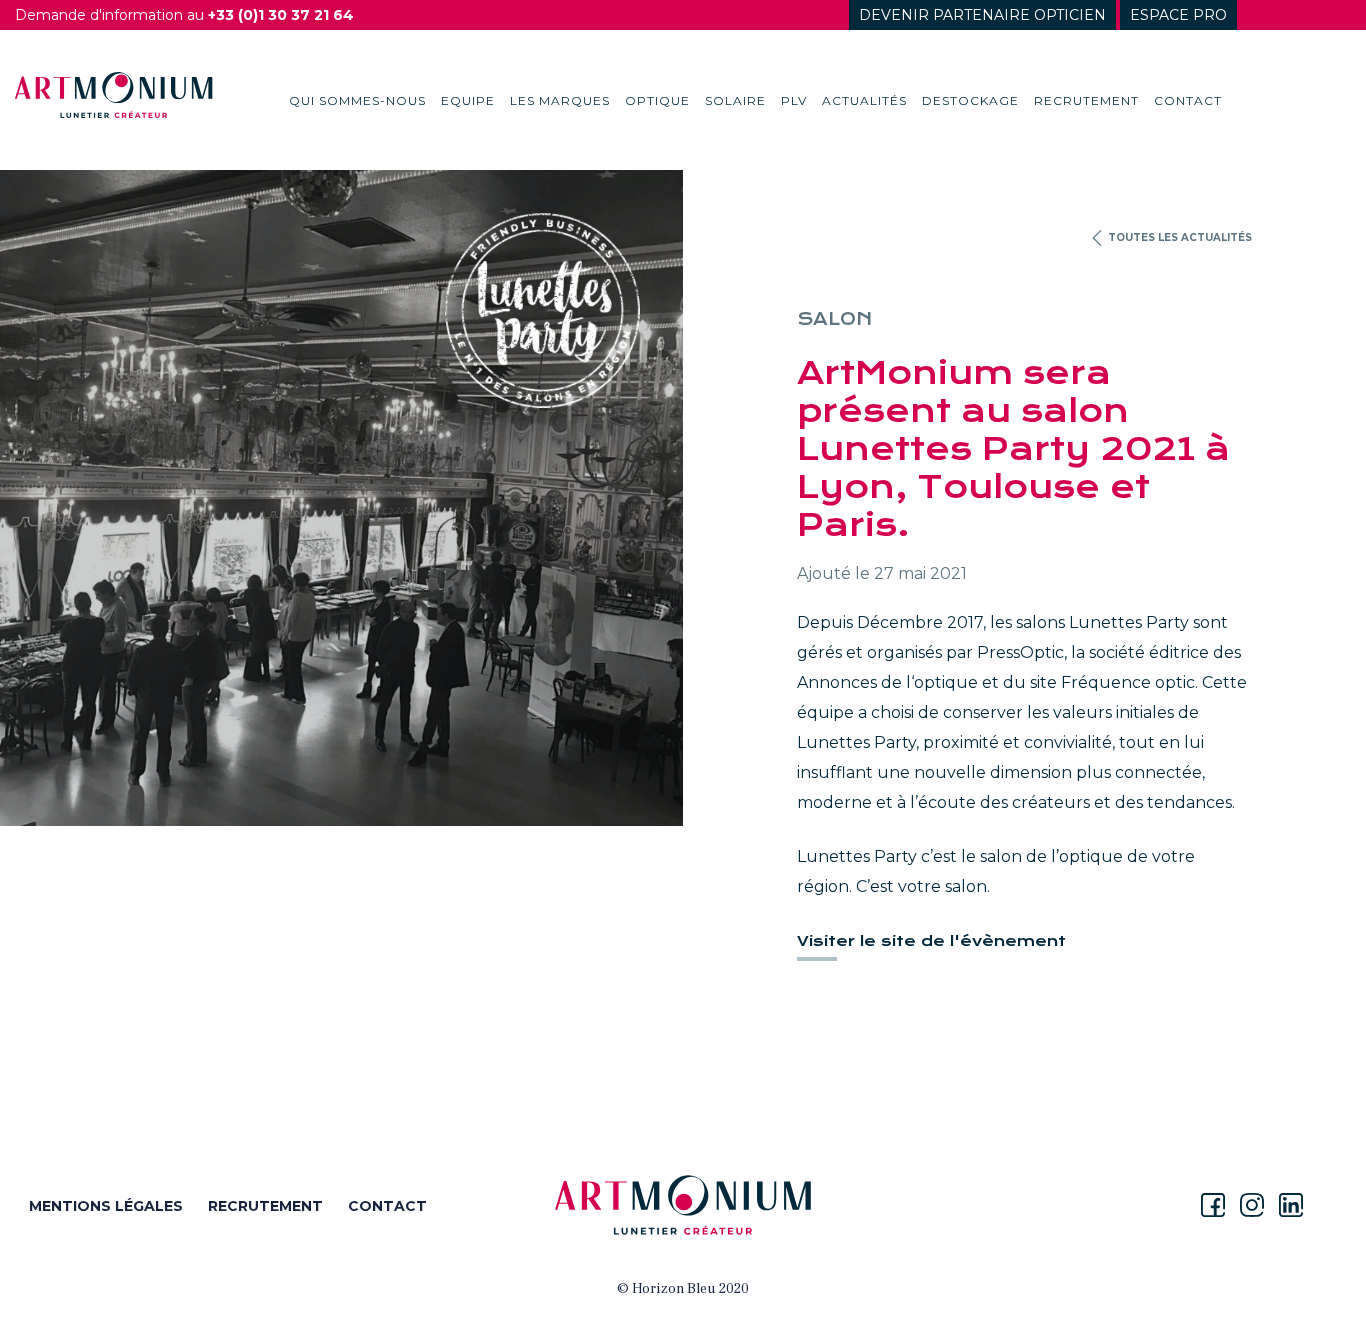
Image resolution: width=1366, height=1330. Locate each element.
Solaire (735, 100)
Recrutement (1086, 100)
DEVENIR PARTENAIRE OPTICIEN (982, 15)
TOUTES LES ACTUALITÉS (1178, 237)
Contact (1188, 100)
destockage (970, 100)
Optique (657, 100)
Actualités (864, 100)
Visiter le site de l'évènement (931, 941)
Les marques (560, 100)
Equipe (468, 100)
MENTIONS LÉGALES (106, 1206)
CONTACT (387, 1206)
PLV (794, 100)
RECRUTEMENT (265, 1206)
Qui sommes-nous (357, 100)
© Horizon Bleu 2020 (683, 1289)
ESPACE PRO (1178, 15)
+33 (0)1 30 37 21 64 (281, 15)
